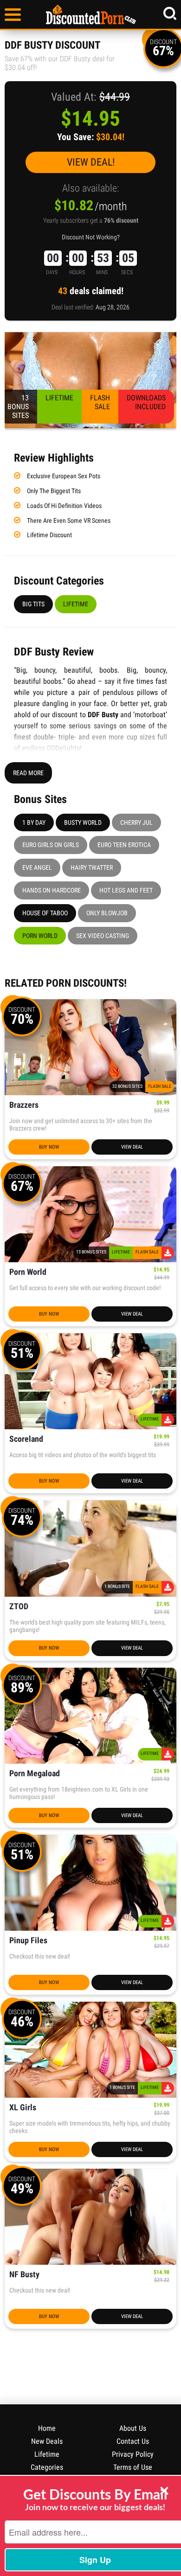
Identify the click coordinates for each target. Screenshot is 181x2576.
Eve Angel (37, 867)
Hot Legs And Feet (126, 890)
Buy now (49, 1147)
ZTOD (19, 1607)
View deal (132, 1147)
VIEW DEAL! (91, 162)
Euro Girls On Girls (51, 845)
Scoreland (26, 1439)
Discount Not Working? (91, 237)
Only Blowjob (107, 913)
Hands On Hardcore (52, 890)
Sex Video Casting (103, 936)
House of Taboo (45, 913)
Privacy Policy (133, 2454)
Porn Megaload (35, 1774)
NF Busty (24, 2275)
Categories (47, 2467)
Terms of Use (133, 2467)
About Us (133, 2428)
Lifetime (76, 604)
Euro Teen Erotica (124, 845)
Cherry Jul (136, 822)
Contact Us (133, 2441)
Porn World (40, 936)
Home (47, 2428)
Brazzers (24, 1105)
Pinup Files (28, 1941)
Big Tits (33, 604)
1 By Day (34, 822)
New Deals (47, 2441)
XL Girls (23, 2108)
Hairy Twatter (92, 867)
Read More (28, 773)
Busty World (83, 822)
